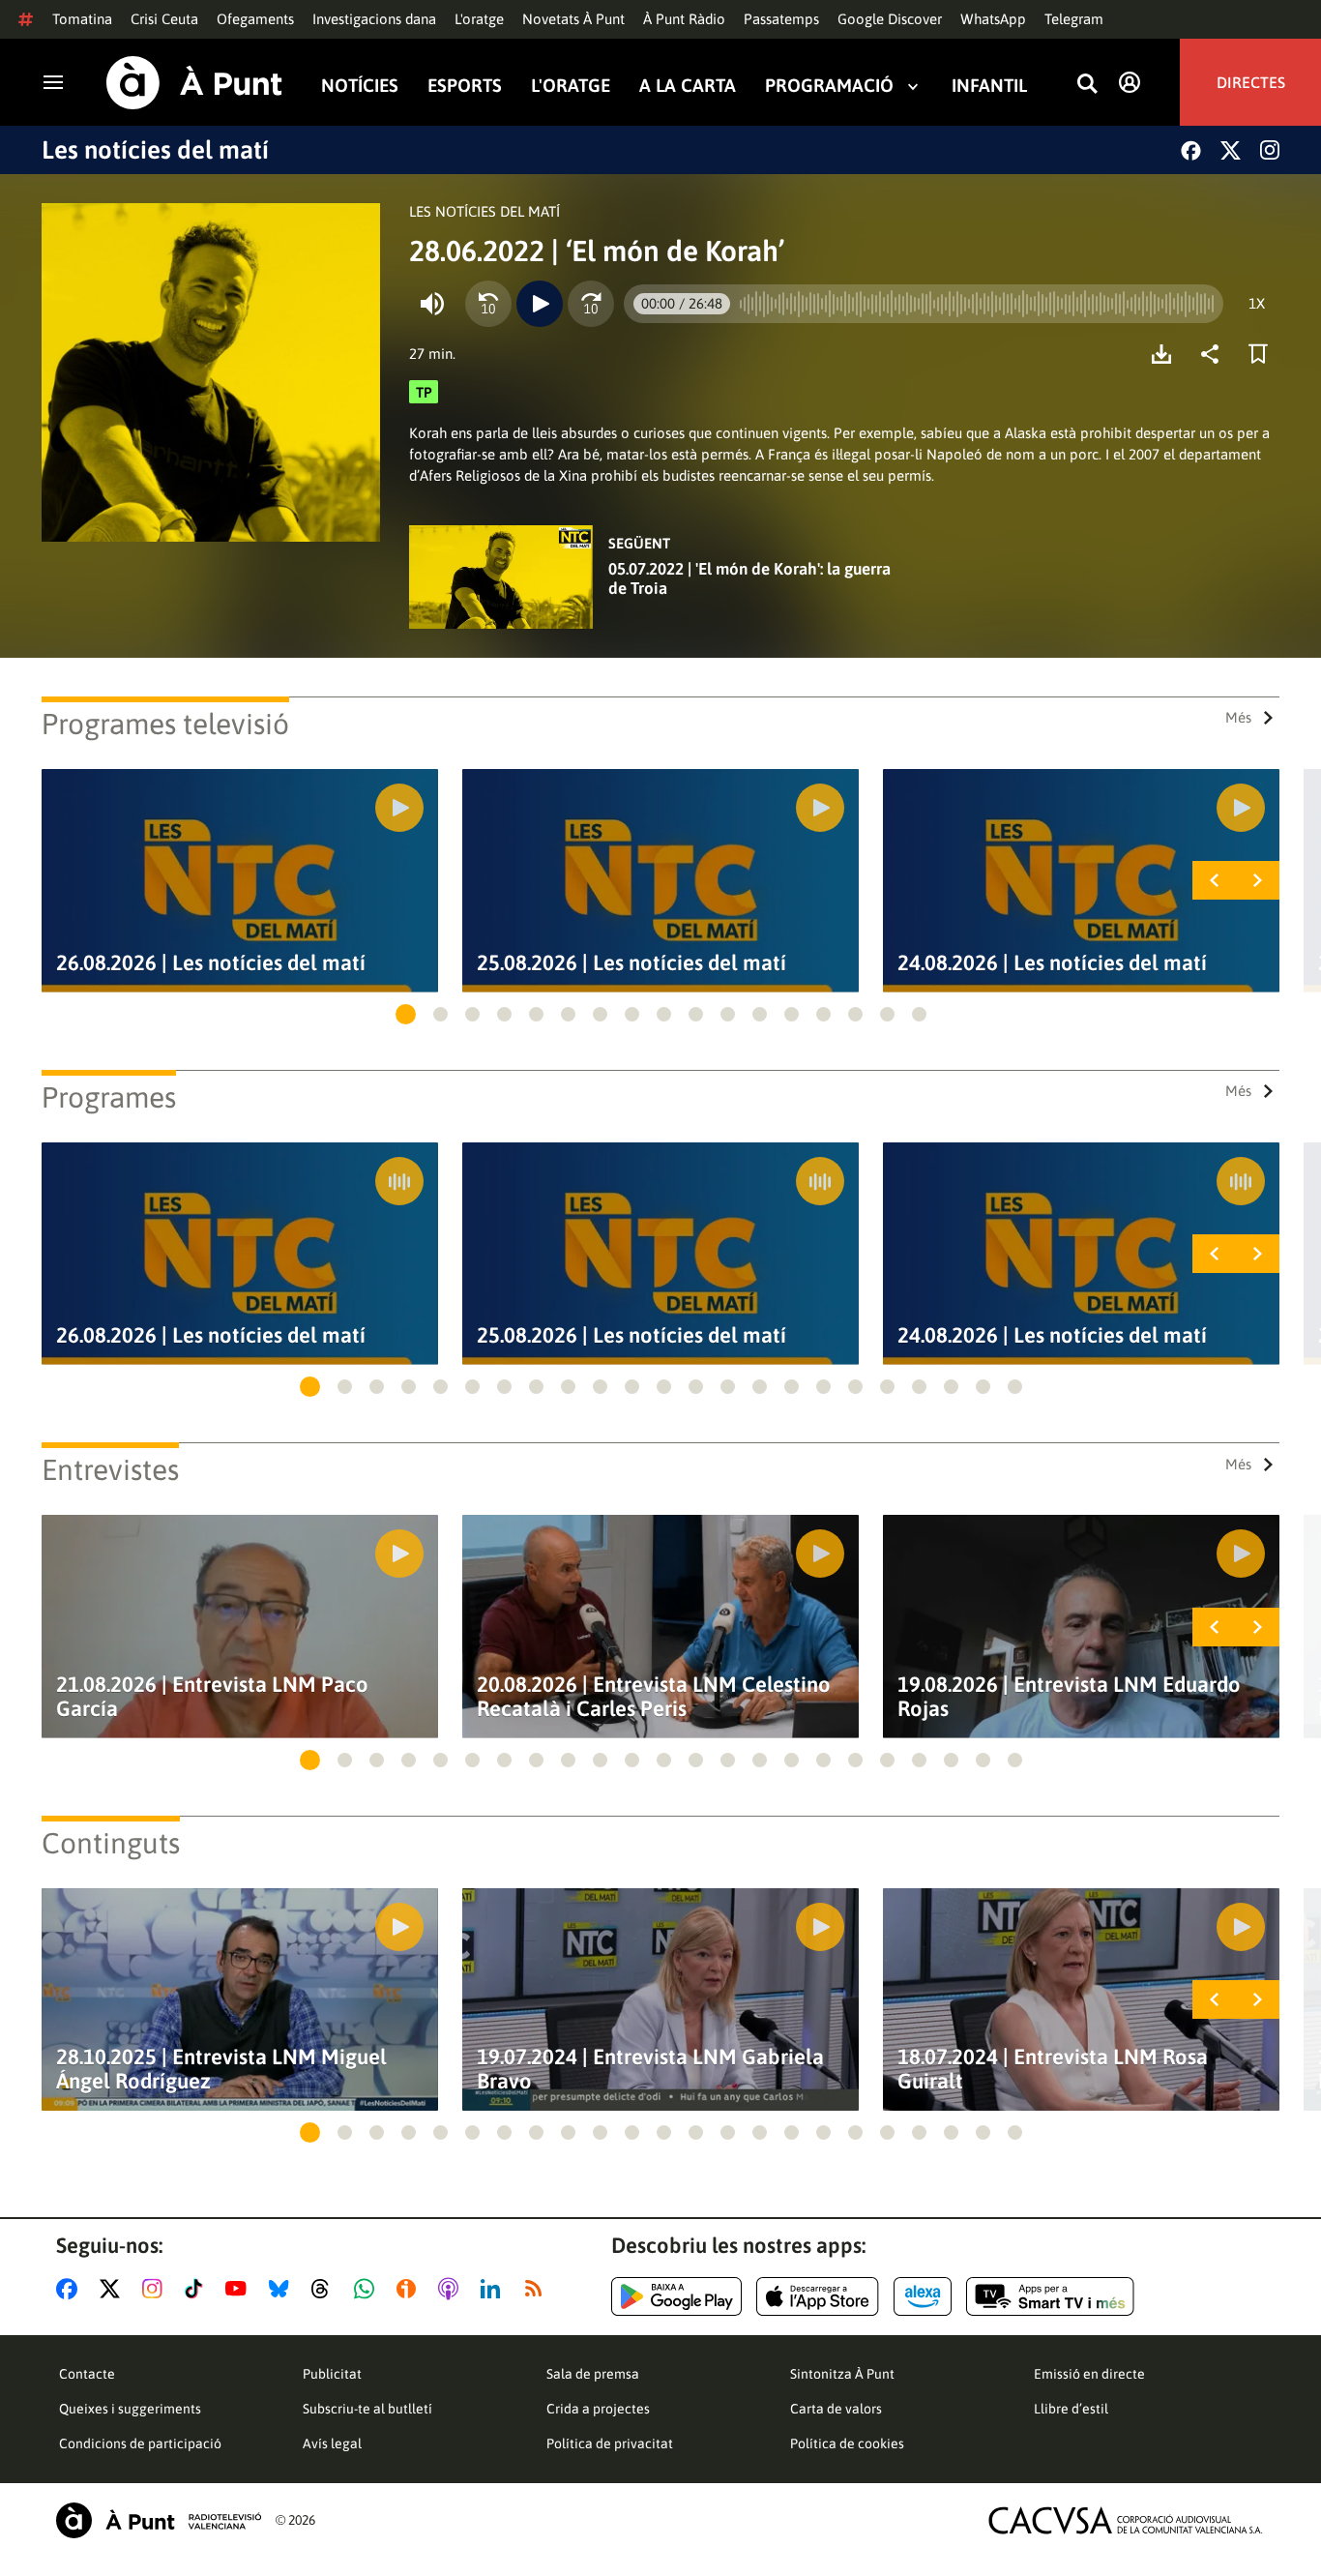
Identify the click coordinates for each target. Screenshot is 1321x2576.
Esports (465, 86)
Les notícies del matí (155, 150)
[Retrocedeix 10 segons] (488, 304)
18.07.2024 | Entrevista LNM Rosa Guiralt (1053, 2069)
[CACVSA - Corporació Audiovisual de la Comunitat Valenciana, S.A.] (1126, 2520)
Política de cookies (847, 2443)
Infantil (989, 86)
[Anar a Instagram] (156, 2289)
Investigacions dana (374, 19)
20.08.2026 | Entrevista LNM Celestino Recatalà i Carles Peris (654, 1697)
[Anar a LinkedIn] (494, 2289)
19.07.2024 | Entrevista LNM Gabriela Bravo (650, 2069)
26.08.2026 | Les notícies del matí (211, 963)
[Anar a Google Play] (676, 2296)
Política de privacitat (610, 2443)
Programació (829, 86)
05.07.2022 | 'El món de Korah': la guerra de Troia (749, 578)
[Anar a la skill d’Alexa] (923, 2296)
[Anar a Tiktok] (198, 2289)
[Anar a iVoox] (410, 2289)
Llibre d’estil (1071, 2409)
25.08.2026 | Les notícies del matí (631, 963)
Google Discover (890, 19)
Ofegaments (255, 19)
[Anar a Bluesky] (283, 2289)
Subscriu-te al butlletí (367, 2409)
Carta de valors (836, 2409)
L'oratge (479, 19)
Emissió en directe (1089, 2374)
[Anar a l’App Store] (818, 2296)
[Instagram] (1270, 150)
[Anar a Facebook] (71, 2289)
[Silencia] (432, 304)
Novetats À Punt (573, 19)
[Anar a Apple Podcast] (452, 2289)
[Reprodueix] (540, 304)
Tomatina (82, 19)
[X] (1231, 150)
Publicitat (332, 2374)
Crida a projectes (598, 2409)
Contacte (87, 2374)
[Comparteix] (1215, 354)
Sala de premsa (593, 2374)
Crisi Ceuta (164, 19)
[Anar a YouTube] (240, 2289)
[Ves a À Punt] (194, 83)
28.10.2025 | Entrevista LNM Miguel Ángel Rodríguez (221, 2069)
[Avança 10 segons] (591, 304)
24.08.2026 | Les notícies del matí (1052, 963)
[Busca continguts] (1087, 85)
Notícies (360, 86)
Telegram (1074, 19)
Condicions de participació (140, 2443)
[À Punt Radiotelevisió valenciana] (159, 2520)
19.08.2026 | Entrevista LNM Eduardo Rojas (1069, 1697)
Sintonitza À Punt (842, 2374)
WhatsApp (993, 19)
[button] (406, 1014)
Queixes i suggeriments (130, 2409)
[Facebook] (1191, 150)
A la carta (688, 86)
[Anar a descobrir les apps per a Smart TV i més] (1050, 2296)
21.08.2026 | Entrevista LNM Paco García (212, 1697)
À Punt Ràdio (684, 19)
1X (1257, 303)
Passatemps (781, 19)
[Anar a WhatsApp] (368, 2289)
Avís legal (332, 2443)
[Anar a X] (114, 2289)
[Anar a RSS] (538, 2289)
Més (1238, 717)
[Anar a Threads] (325, 2289)
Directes (1251, 82)
